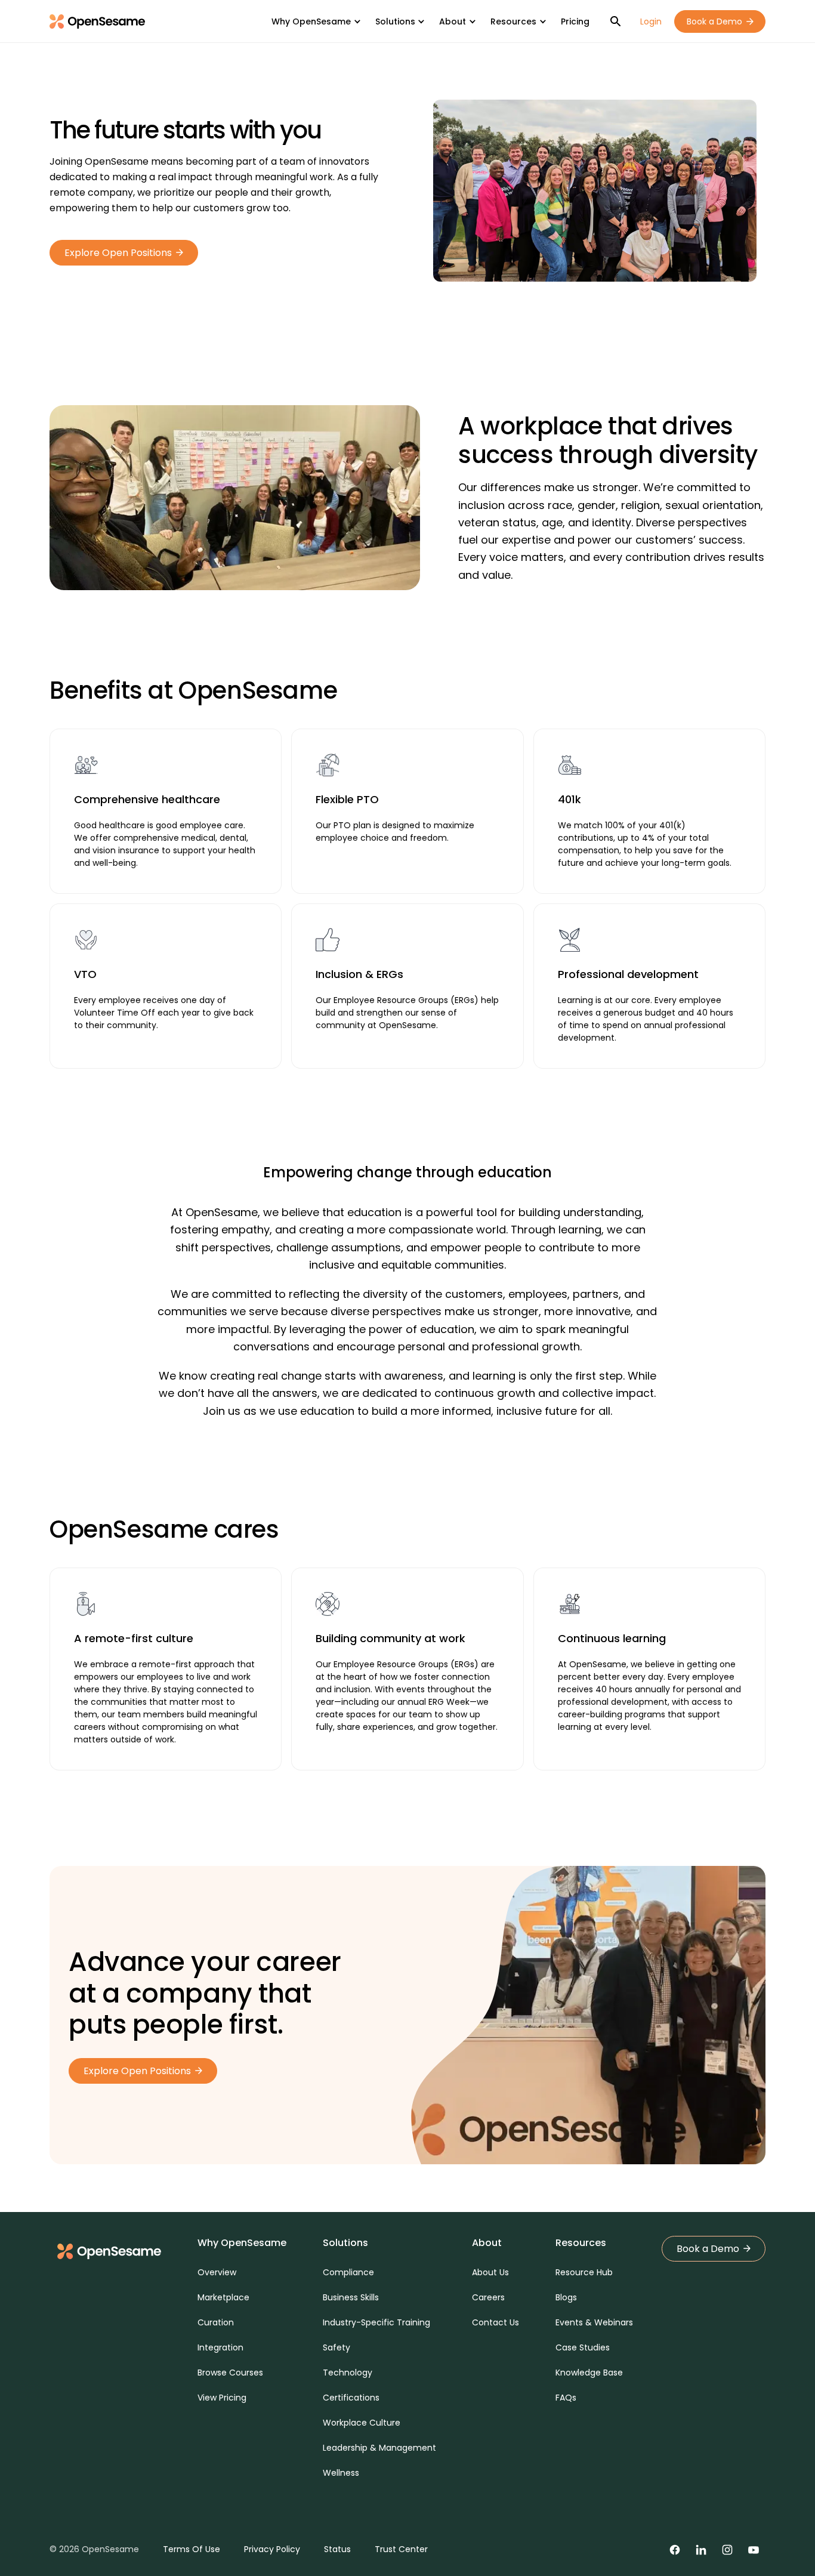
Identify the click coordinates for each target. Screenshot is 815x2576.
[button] (316, 21)
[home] (97, 21)
